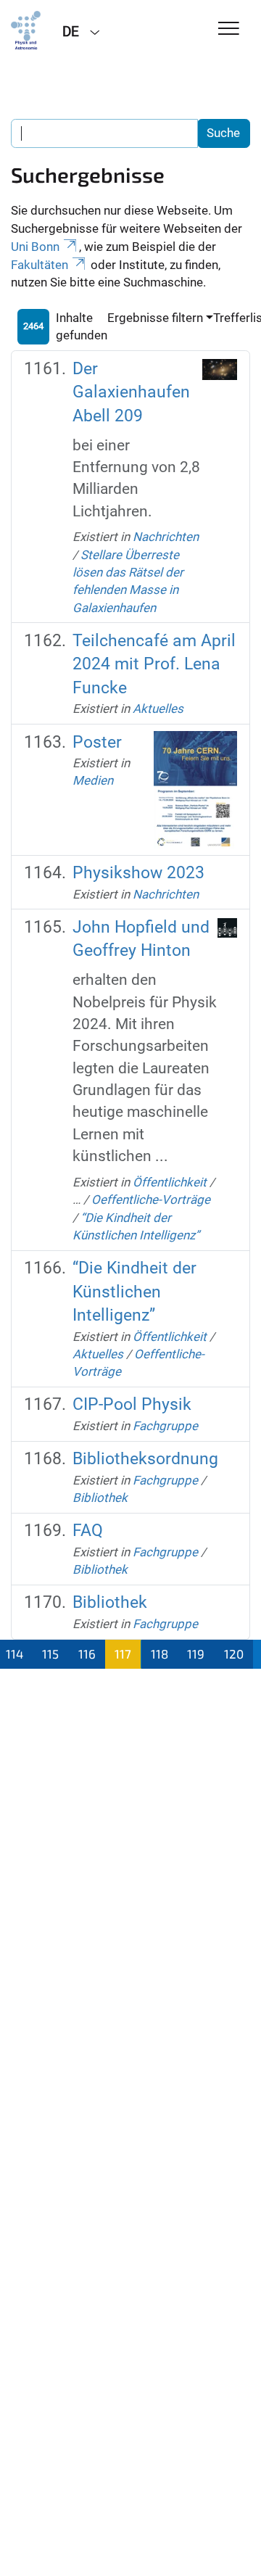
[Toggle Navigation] (229, 29)
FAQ (88, 1531)
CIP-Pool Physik (132, 1404)
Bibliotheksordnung (145, 1459)
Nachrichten (166, 537)
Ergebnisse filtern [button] (155, 318)
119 (196, 1654)
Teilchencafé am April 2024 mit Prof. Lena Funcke (154, 664)
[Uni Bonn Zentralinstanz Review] (26, 30)
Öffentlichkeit (170, 1182)
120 (234, 1654)
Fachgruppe (165, 1426)
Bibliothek (100, 1498)
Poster (97, 742)
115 (50, 1654)
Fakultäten (40, 265)
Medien (93, 780)
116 (87, 1654)
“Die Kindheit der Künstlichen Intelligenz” (134, 1292)
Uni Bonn (35, 247)
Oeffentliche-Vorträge (151, 1200)
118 (159, 1654)
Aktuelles (158, 709)
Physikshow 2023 (138, 873)
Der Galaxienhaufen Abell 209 (131, 392)
